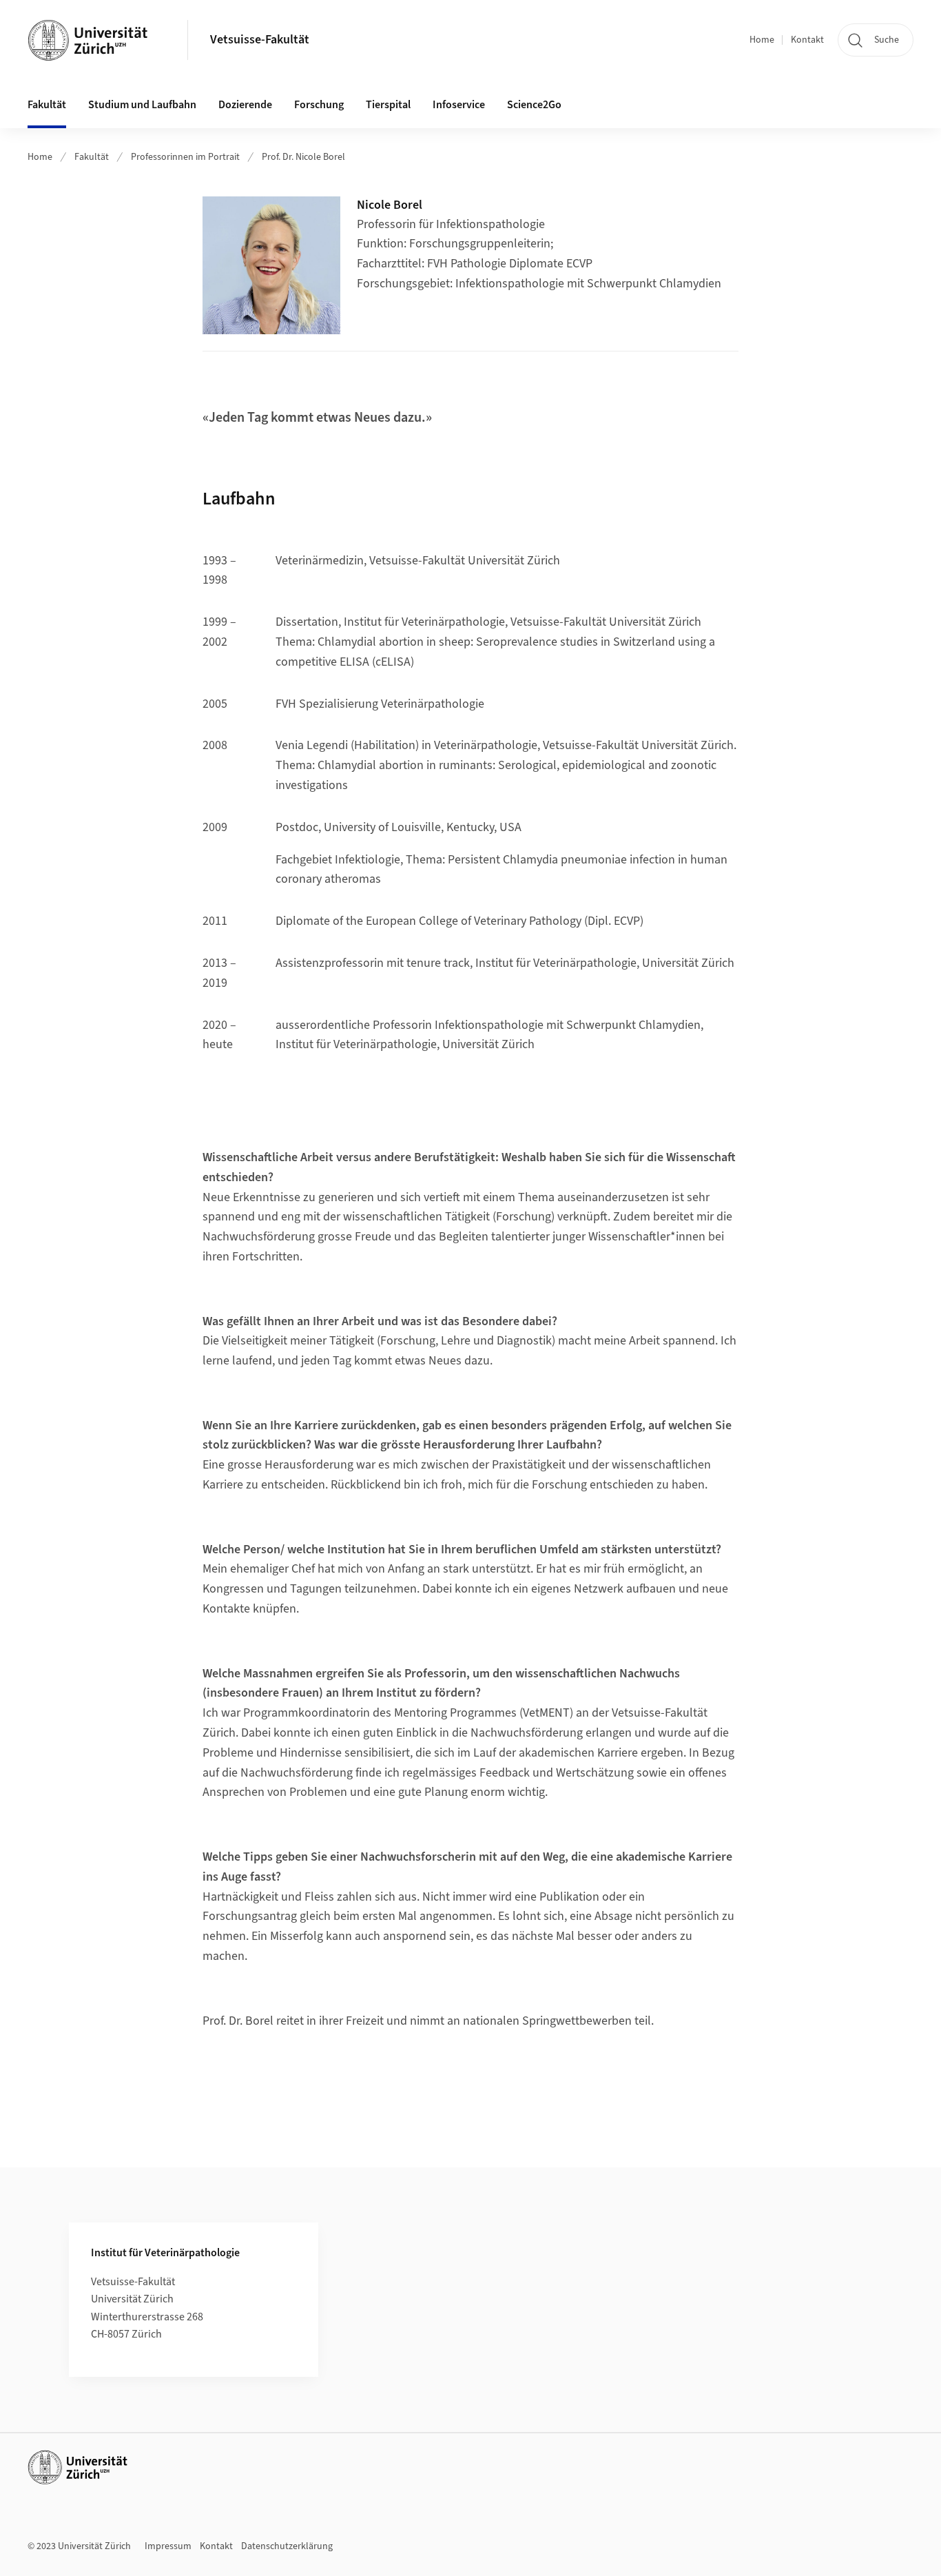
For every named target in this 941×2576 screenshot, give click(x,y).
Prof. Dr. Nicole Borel (303, 157)
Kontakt (807, 40)
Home (762, 40)
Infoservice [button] (459, 105)
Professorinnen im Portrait (185, 157)
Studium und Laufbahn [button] (142, 105)
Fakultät (92, 157)
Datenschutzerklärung (287, 2546)
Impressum (168, 2546)
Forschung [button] (319, 105)
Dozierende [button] (245, 105)
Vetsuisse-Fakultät (260, 40)
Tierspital (388, 105)
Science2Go (534, 105)
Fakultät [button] (47, 105)
